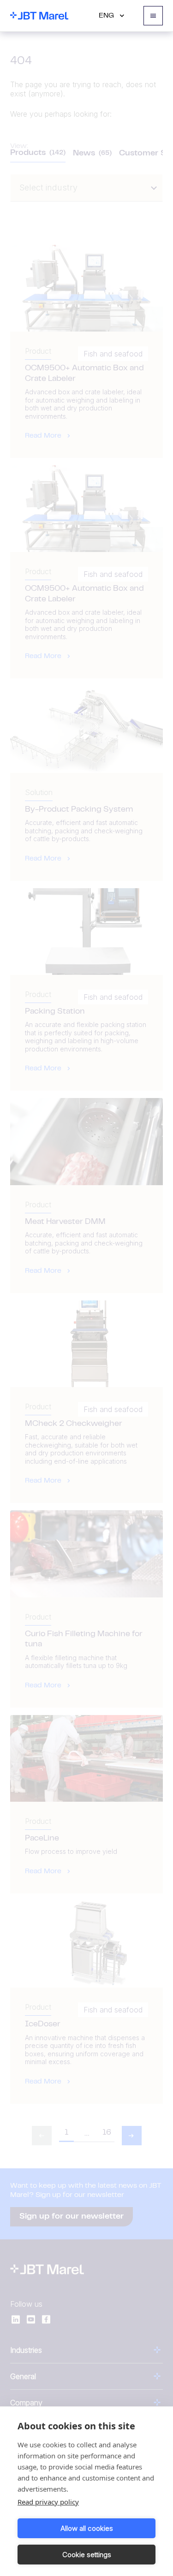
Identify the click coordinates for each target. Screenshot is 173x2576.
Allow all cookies (87, 2528)
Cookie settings (87, 2555)
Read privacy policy (48, 2502)
